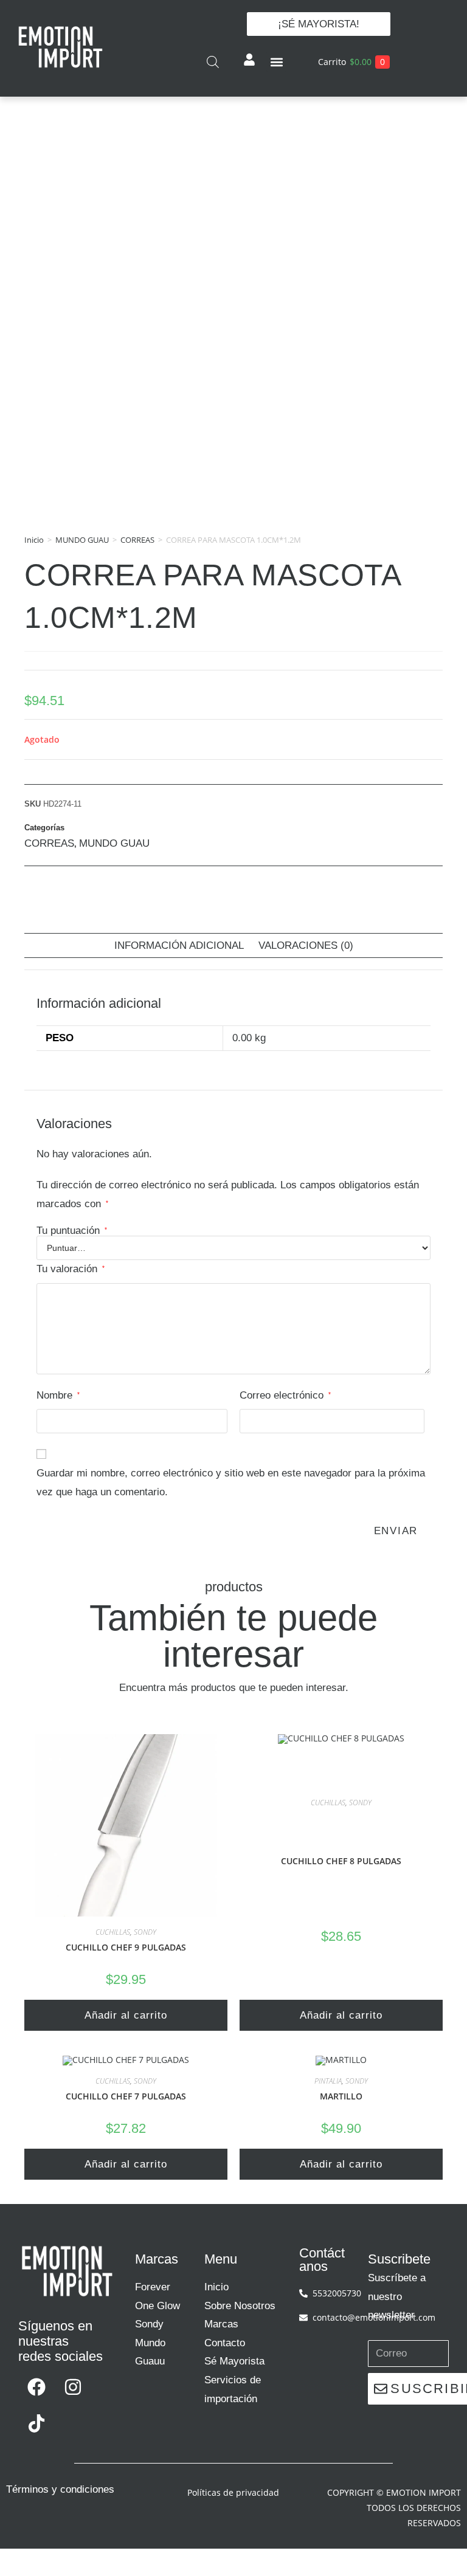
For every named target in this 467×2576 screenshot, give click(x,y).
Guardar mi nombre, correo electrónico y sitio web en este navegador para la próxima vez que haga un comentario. (231, 1483)
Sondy (149, 2324)
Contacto (225, 2343)
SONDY (145, 1932)
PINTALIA (328, 2081)
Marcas (221, 2324)
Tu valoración (71, 1269)
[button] (276, 62)
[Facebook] (36, 2387)
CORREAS (137, 540)
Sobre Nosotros (240, 2306)
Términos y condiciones (60, 2489)
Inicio (34, 540)
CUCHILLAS (113, 1932)
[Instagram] (73, 2387)
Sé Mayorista (234, 2361)
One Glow (157, 2306)
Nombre (58, 1395)
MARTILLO (341, 2096)
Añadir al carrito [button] (126, 2015)
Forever (153, 2287)
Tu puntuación (72, 1231)
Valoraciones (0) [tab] (306, 945)
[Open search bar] (213, 62)
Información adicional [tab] (179, 945)
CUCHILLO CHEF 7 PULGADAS (126, 2096)
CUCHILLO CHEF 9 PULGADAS (126, 1947)
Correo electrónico (285, 1395)
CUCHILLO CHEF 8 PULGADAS (341, 1861)
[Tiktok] (36, 2423)
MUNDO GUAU (82, 540)
